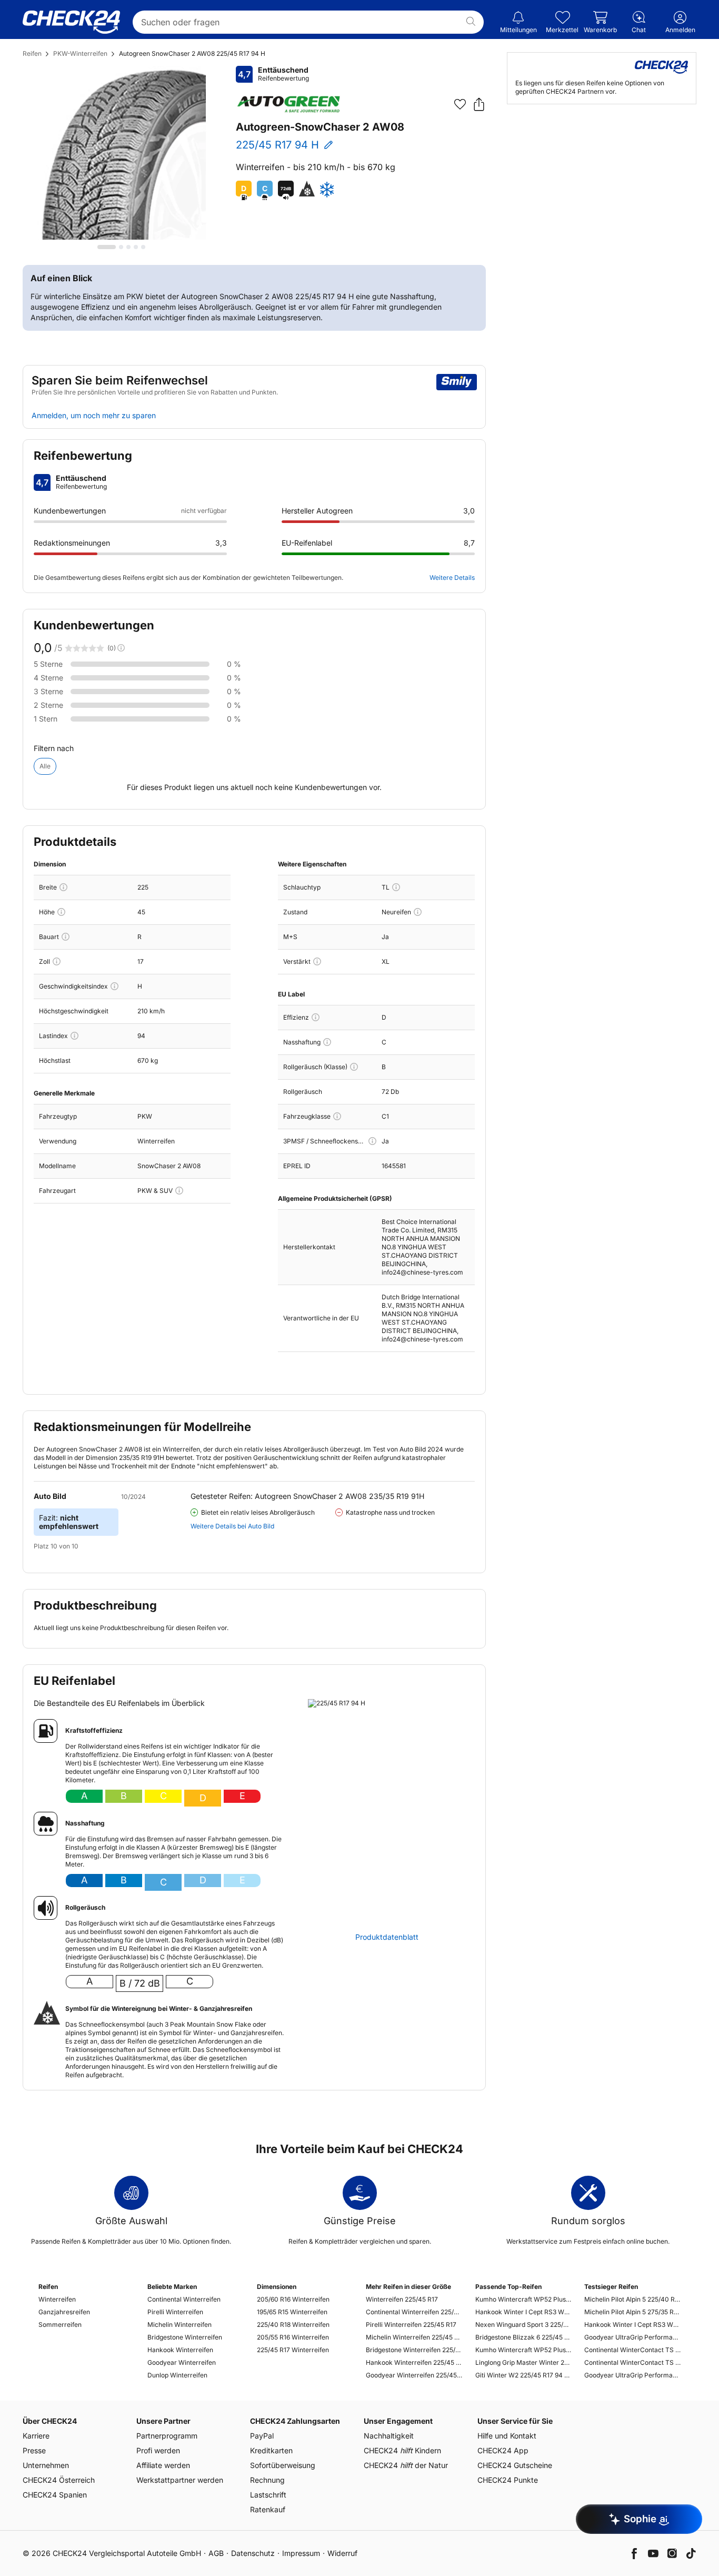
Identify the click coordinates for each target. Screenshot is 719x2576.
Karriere (36, 2436)
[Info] (63, 887)
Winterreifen (57, 2299)
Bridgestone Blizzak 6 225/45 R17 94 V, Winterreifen (523, 2337)
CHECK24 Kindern (402, 2450)
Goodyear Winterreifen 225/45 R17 (414, 2375)
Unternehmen (46, 2465)
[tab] (107, 247)
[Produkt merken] (460, 104)
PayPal (262, 2436)
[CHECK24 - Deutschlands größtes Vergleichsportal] (71, 22)
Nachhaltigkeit (389, 2436)
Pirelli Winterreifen (175, 2312)
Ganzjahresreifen (64, 2312)
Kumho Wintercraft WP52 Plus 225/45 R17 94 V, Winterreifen (523, 2299)
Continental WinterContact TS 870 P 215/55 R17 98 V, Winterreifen (632, 2350)
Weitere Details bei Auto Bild (232, 1526)
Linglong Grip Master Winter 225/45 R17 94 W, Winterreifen (523, 2362)
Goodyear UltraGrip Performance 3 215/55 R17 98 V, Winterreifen (632, 2337)
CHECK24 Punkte (508, 2480)
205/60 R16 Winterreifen (293, 2299)
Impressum (301, 2553)
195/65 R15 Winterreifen (292, 2312)
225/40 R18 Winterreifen (293, 2325)
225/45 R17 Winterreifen (293, 2350)
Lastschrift (268, 2495)
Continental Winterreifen (184, 2299)
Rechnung (267, 2480)
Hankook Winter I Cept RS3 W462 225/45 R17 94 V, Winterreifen (523, 2312)
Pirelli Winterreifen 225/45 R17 (411, 2325)
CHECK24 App (503, 2450)
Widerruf (342, 2553)
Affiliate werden (163, 2465)
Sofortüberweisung (283, 2465)
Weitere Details (452, 578)
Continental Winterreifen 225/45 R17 (414, 2312)
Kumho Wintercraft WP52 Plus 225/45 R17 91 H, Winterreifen (523, 2350)
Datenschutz (253, 2553)
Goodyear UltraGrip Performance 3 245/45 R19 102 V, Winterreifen (632, 2375)
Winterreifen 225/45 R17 (402, 2299)
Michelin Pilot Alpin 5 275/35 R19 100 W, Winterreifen (632, 2312)
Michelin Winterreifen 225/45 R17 (414, 2337)
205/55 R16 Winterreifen (293, 2337)
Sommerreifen (60, 2325)
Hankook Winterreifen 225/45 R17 (414, 2362)
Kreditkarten (271, 2450)
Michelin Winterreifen (179, 2325)
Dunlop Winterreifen (177, 2375)
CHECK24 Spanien (55, 2495)
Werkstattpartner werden (180, 2480)
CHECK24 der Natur (406, 2465)
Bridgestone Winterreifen (185, 2337)
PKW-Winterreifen (80, 53)
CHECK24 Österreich (59, 2480)
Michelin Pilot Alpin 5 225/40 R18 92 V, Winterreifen (632, 2299)
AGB (216, 2553)
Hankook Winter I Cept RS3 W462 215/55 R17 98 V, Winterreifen (632, 2325)
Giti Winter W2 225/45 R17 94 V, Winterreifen (523, 2375)
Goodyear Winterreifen (182, 2362)
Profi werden (158, 2450)
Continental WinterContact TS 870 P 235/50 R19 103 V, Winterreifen (632, 2362)
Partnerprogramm (167, 2436)
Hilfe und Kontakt (507, 2436)
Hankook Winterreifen (180, 2350)
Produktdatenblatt (387, 1937)
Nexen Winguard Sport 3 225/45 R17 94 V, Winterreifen (523, 2325)
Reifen (32, 53)
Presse (34, 2450)
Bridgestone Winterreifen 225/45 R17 (414, 2350)
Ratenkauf (268, 2509)
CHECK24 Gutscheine (515, 2465)
